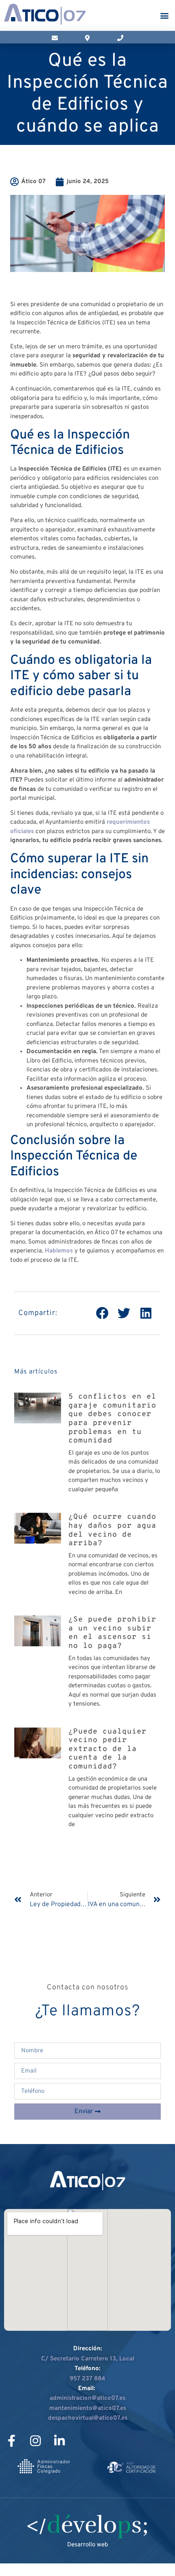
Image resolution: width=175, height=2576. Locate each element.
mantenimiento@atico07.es (88, 2409)
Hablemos (59, 1251)
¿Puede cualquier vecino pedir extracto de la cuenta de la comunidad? (107, 1749)
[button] (164, 16)
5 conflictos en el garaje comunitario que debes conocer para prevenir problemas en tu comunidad (112, 1419)
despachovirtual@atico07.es (88, 2418)
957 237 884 (87, 2379)
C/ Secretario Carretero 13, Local (88, 2359)
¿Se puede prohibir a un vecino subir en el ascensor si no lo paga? (112, 1633)
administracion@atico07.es (87, 2398)
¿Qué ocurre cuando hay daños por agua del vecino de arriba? (112, 1530)
